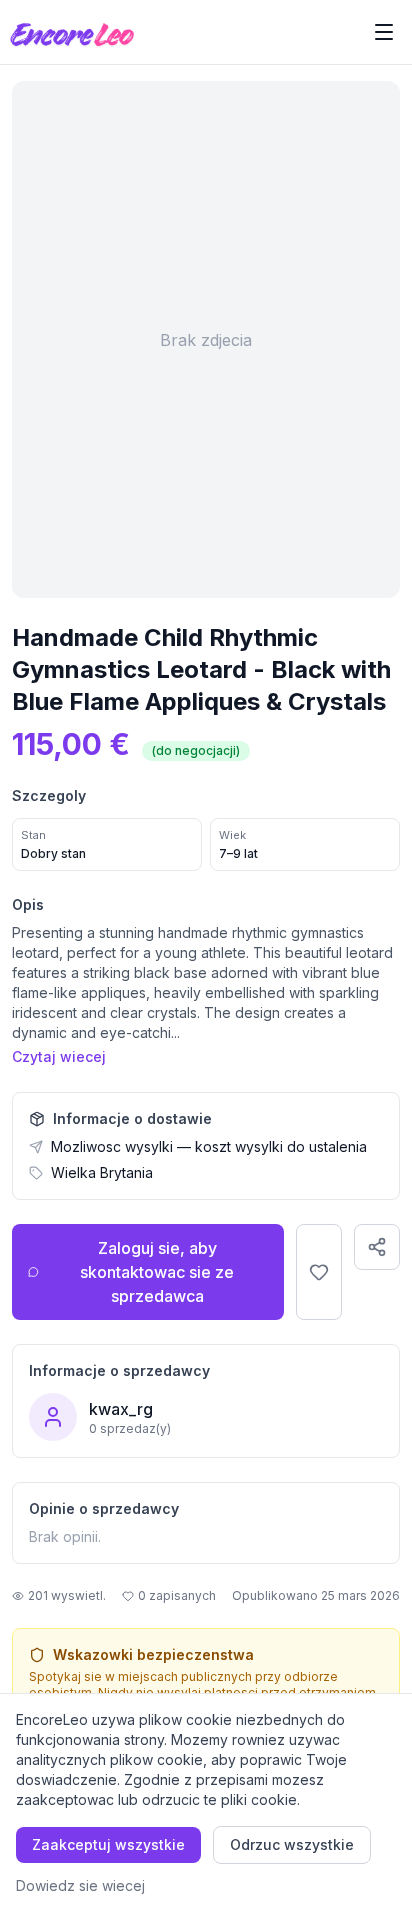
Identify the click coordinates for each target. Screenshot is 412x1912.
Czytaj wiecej (59, 1056)
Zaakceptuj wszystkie (108, 1844)
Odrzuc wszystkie (292, 1844)
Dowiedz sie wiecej (80, 1885)
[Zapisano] (319, 1272)
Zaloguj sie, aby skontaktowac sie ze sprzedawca (157, 1272)
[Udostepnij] (377, 1247)
